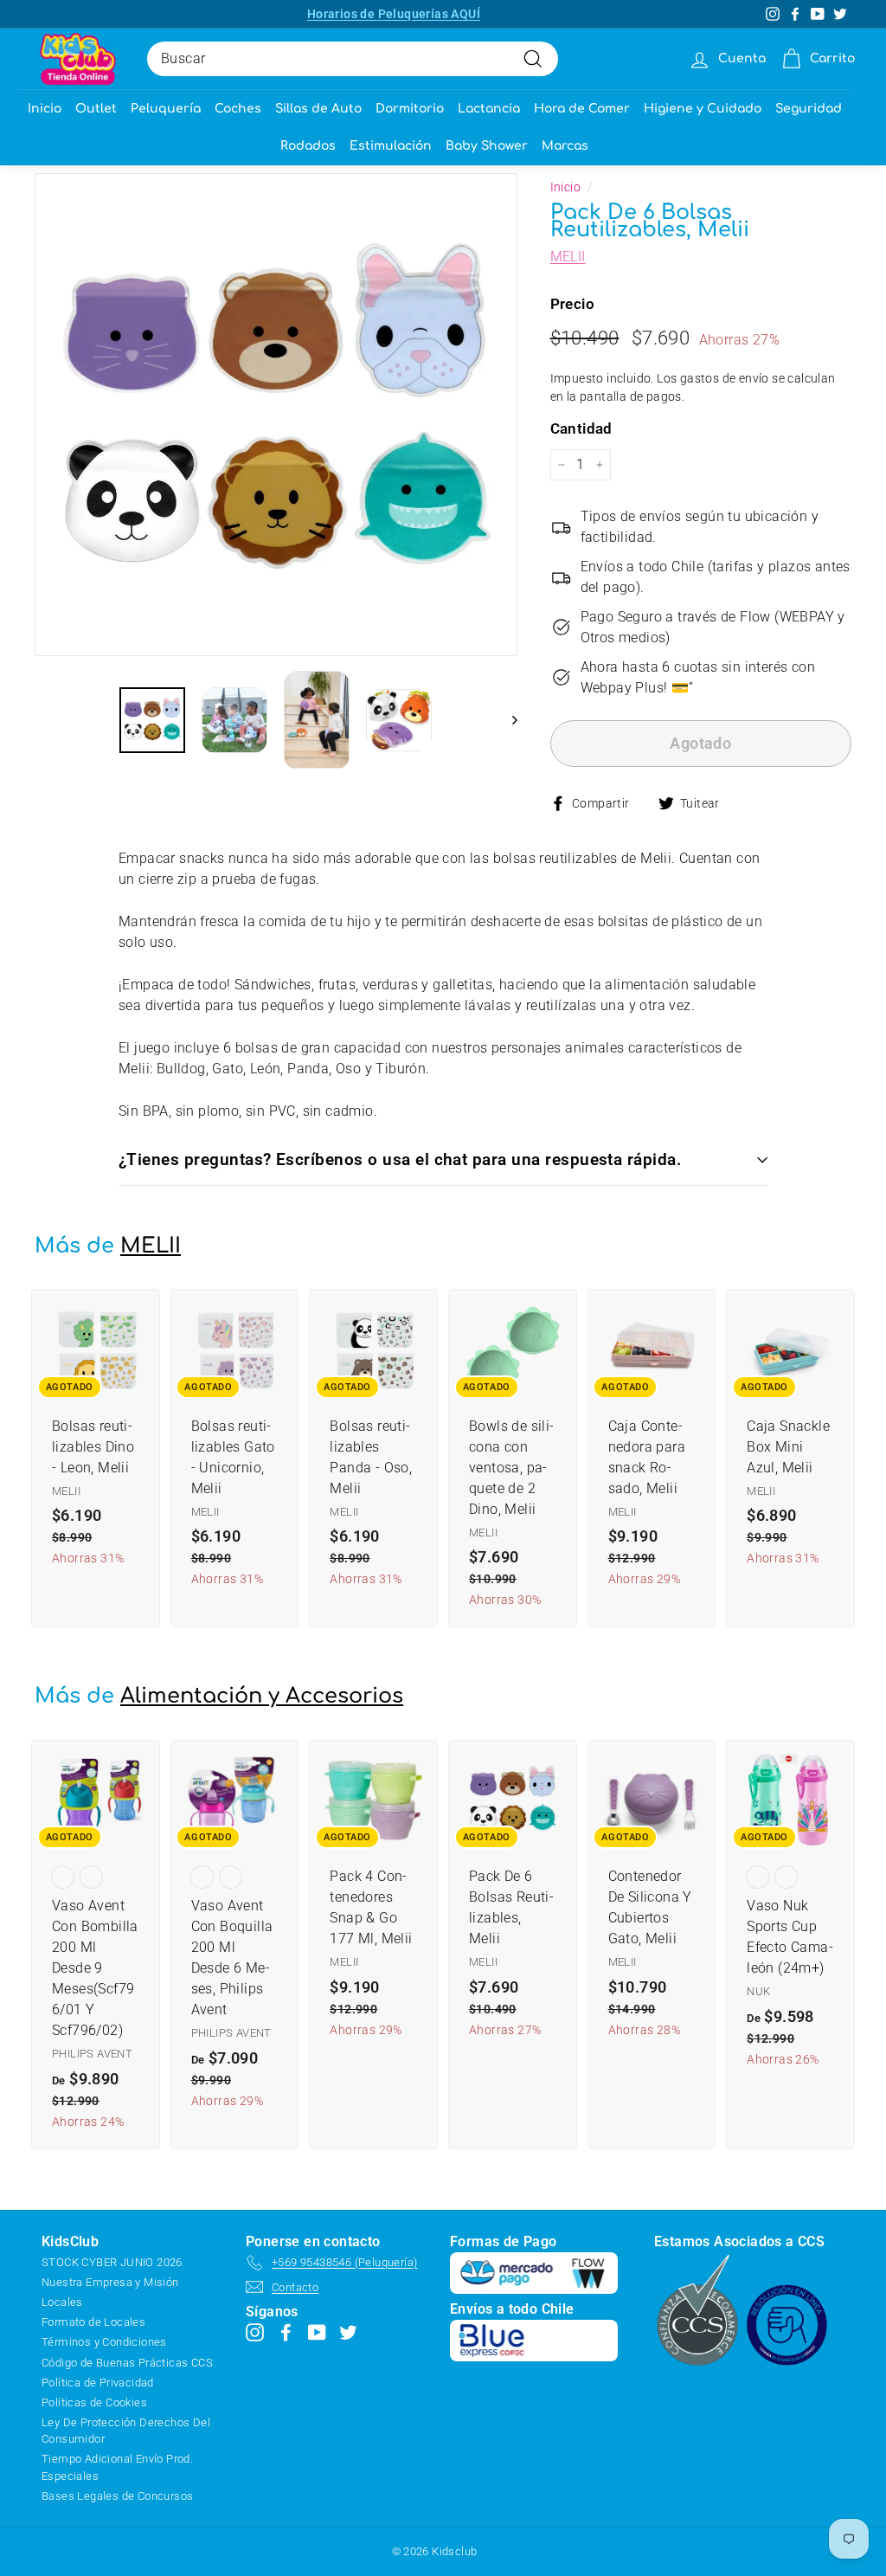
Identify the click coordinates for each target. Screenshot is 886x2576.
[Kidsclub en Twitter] (348, 2332)
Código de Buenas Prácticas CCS (127, 2363)
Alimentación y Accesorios (262, 1696)
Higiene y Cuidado (703, 109)
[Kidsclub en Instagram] (255, 2332)
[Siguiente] (507, 720)
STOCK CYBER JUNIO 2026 (112, 2262)
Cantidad (581, 428)
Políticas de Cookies (94, 2402)
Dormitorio (410, 109)
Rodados (308, 146)
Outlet (96, 109)
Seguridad (809, 109)
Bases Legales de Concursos (117, 2496)
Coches (238, 109)
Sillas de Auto (318, 109)
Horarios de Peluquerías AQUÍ (394, 14)
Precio (572, 304)
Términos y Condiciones (104, 2342)
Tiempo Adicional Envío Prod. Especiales (117, 2467)
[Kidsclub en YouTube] (317, 2332)
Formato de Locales (93, 2322)
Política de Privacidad (98, 2383)
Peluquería (166, 109)
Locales (62, 2302)
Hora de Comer (582, 109)
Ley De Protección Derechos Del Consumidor (126, 2431)
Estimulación (391, 146)
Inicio (45, 109)
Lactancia (489, 109)
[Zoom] (276, 415)
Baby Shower (487, 146)
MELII (568, 257)
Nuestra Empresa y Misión (110, 2282)
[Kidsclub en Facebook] (286, 2332)
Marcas (565, 146)
